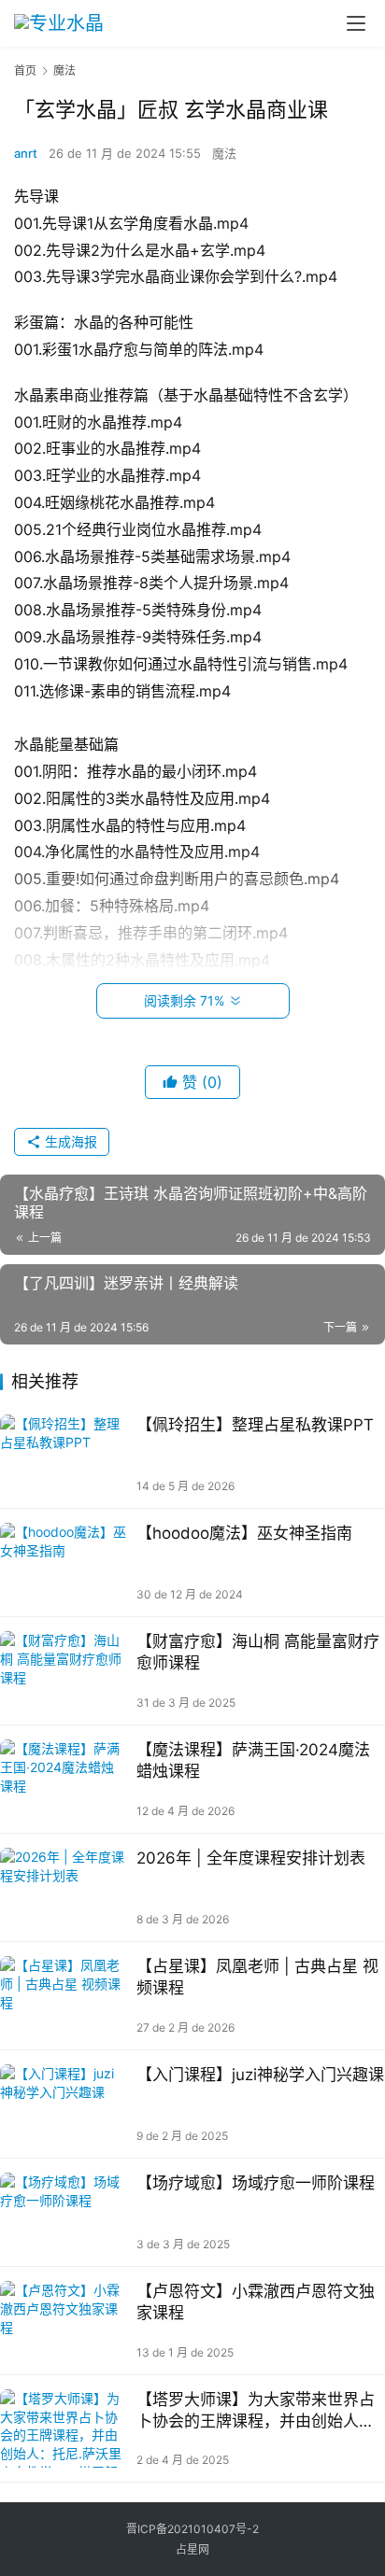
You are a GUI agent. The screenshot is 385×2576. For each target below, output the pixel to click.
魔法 (224, 153)
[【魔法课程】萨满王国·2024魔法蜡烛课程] (64, 1779)
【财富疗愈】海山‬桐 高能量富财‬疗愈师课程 (258, 1652)
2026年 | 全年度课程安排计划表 (251, 1858)
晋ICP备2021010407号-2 (192, 2529)
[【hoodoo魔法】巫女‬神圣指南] (64, 1562)
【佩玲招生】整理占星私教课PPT (255, 1425)
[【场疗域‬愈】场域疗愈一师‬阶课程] (64, 2212)
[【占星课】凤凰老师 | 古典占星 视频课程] (64, 1996)
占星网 (192, 2549)
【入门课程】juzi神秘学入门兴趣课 (260, 2075)
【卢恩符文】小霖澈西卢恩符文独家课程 (256, 2302)
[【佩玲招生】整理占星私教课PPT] (64, 1454)
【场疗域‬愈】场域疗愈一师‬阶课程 (256, 2183)
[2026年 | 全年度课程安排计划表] (64, 1887)
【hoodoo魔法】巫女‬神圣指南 (247, 1533)
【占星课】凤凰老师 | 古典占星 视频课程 (257, 1977)
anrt (26, 153)
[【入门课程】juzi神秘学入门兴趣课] (64, 2104)
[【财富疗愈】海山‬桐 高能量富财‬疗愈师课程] (64, 1671)
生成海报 (69, 1141)
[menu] (356, 23)
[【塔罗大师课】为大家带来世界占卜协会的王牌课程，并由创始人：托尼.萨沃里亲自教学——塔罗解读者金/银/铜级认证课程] (64, 2429)
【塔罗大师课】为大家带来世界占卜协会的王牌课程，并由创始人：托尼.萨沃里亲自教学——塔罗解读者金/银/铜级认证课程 (258, 2411)
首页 (25, 70)
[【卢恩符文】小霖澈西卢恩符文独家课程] (64, 2321)
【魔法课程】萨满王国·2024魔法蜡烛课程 (253, 1760)
